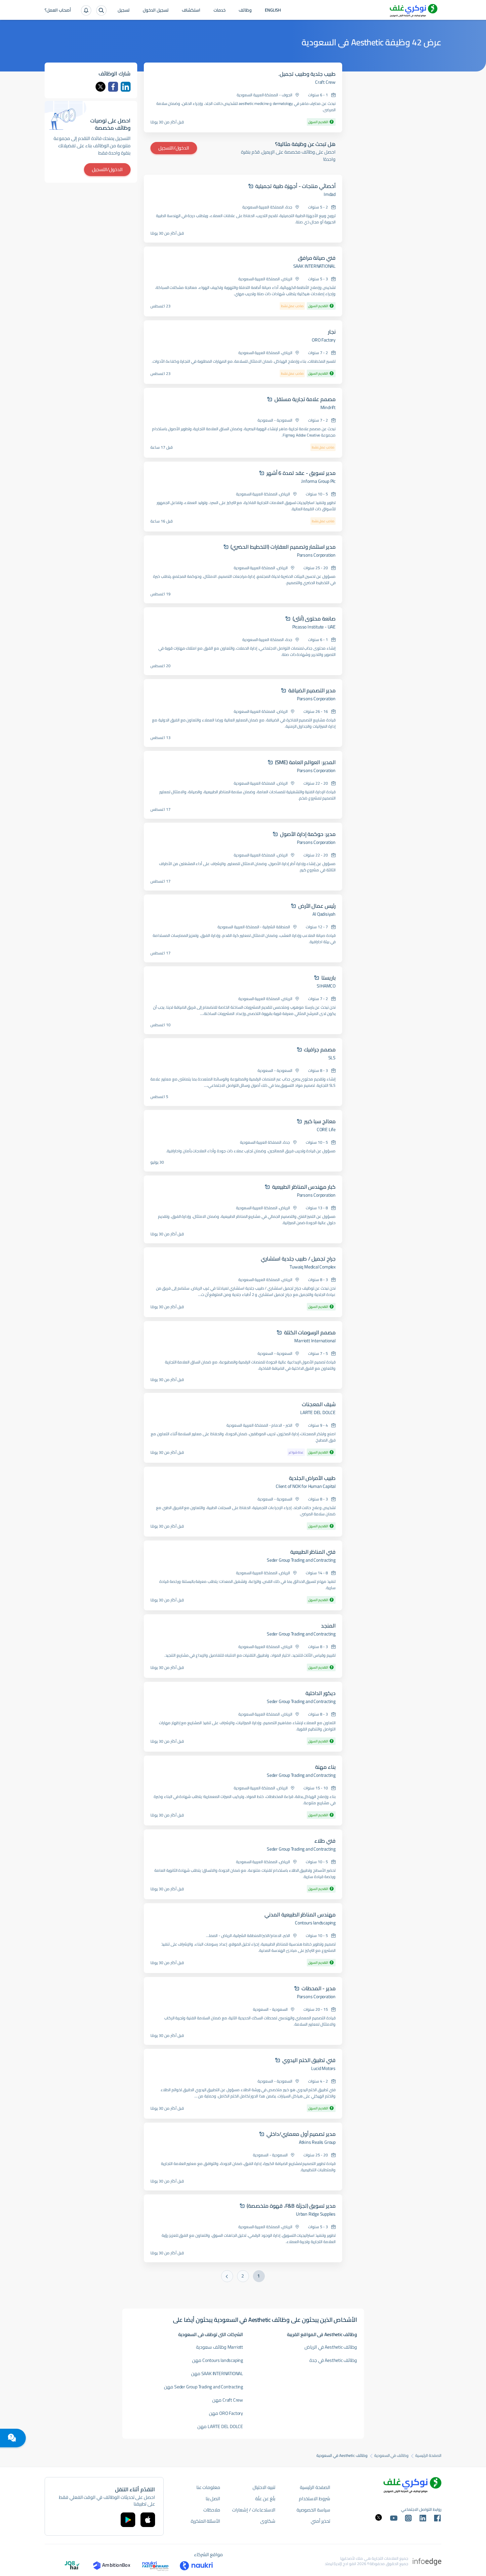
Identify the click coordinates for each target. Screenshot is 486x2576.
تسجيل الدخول (156, 11)
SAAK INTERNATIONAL (314, 266)
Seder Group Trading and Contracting (301, 1560)
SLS (332, 1058)
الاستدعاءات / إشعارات (254, 2510)
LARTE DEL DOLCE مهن (220, 2426)
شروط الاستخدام (315, 2499)
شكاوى (268, 2521)
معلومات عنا (208, 2487)
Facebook (113, 87)
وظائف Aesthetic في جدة (333, 2360)
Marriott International (315, 1341)
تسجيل (124, 11)
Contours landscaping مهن (218, 2360)
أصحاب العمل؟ (58, 11)
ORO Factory (324, 340)
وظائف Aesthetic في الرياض (331, 2347)
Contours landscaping (315, 1923)
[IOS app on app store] (148, 2520)
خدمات (220, 11)
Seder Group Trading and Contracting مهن (203, 2387)
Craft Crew (325, 82)
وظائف (245, 11)
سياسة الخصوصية (313, 2510)
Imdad (330, 194)
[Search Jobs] (101, 10)
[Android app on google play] (128, 2520)
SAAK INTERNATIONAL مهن (217, 2373)
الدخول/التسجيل (174, 148)
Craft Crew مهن (228, 2400)
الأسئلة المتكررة (206, 2521)
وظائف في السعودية (392, 2456)
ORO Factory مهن (226, 2413)
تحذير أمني (321, 2521)
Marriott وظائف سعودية (220, 2347)
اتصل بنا (213, 2499)
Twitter (101, 87)
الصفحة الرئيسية (428, 2456)
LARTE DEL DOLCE (318, 1412)
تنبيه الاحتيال (264, 2487)
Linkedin (126, 87)
